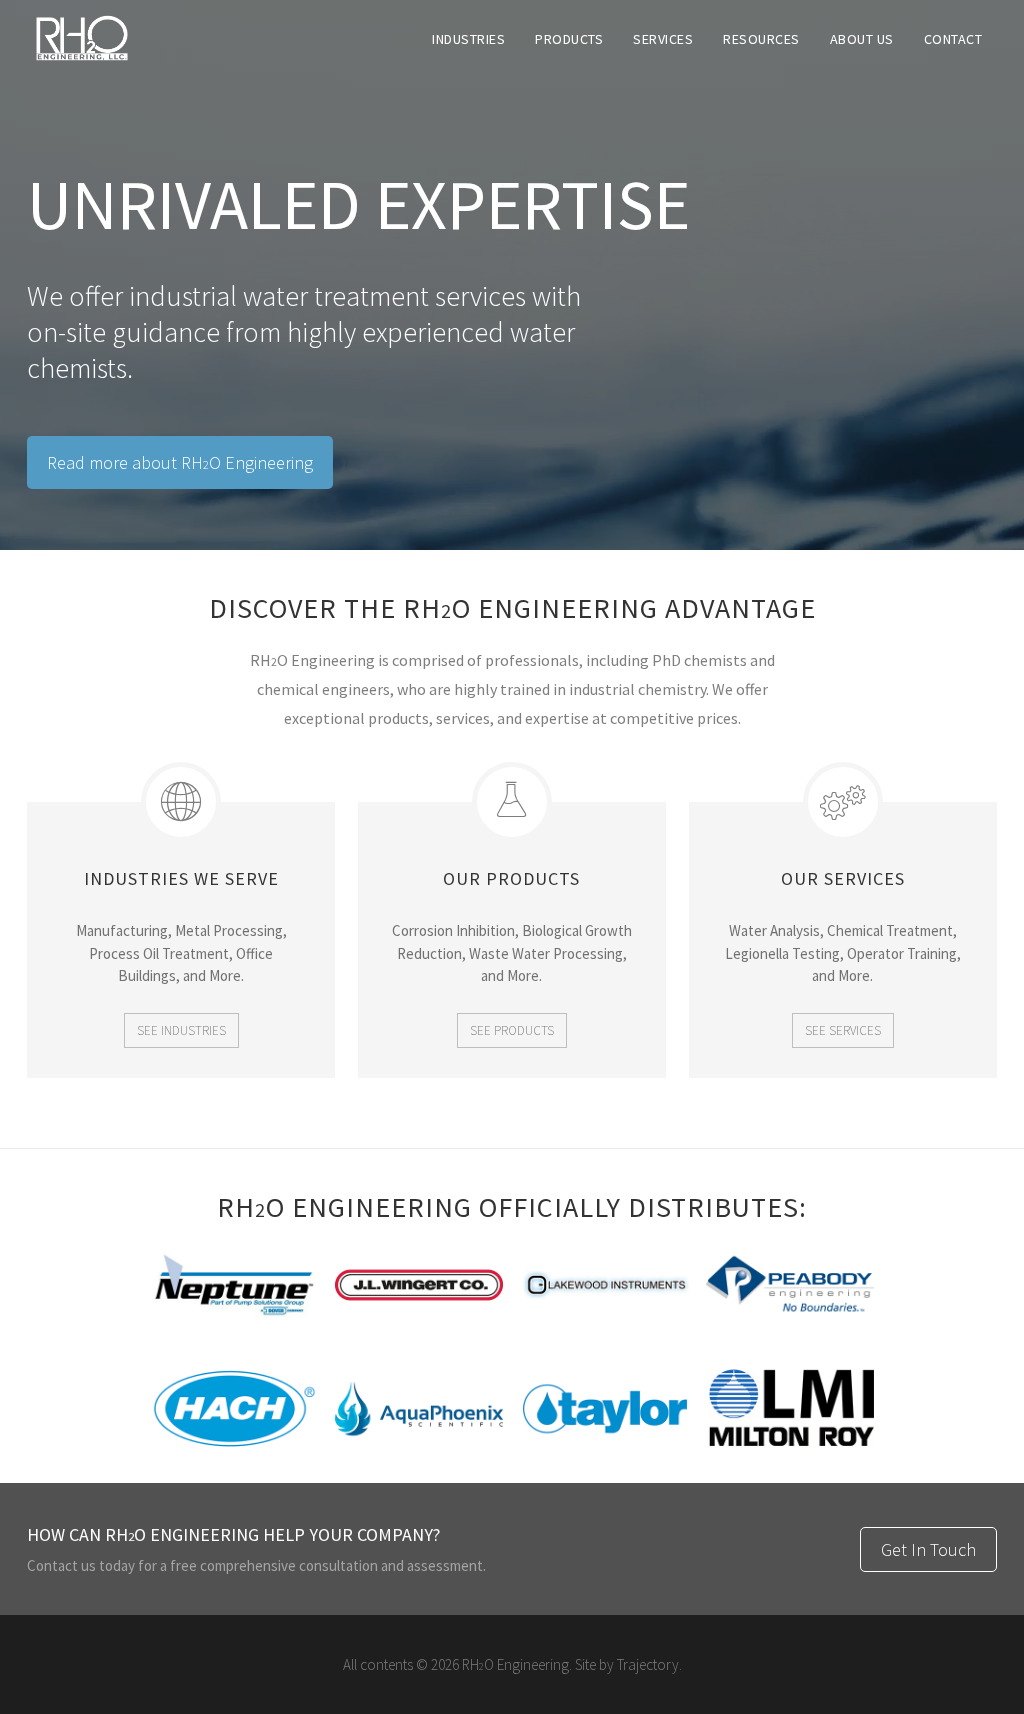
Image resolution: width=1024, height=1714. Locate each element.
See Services (843, 1030)
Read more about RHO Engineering (180, 462)
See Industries (181, 1030)
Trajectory (648, 1664)
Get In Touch (928, 1549)
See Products (512, 1030)
